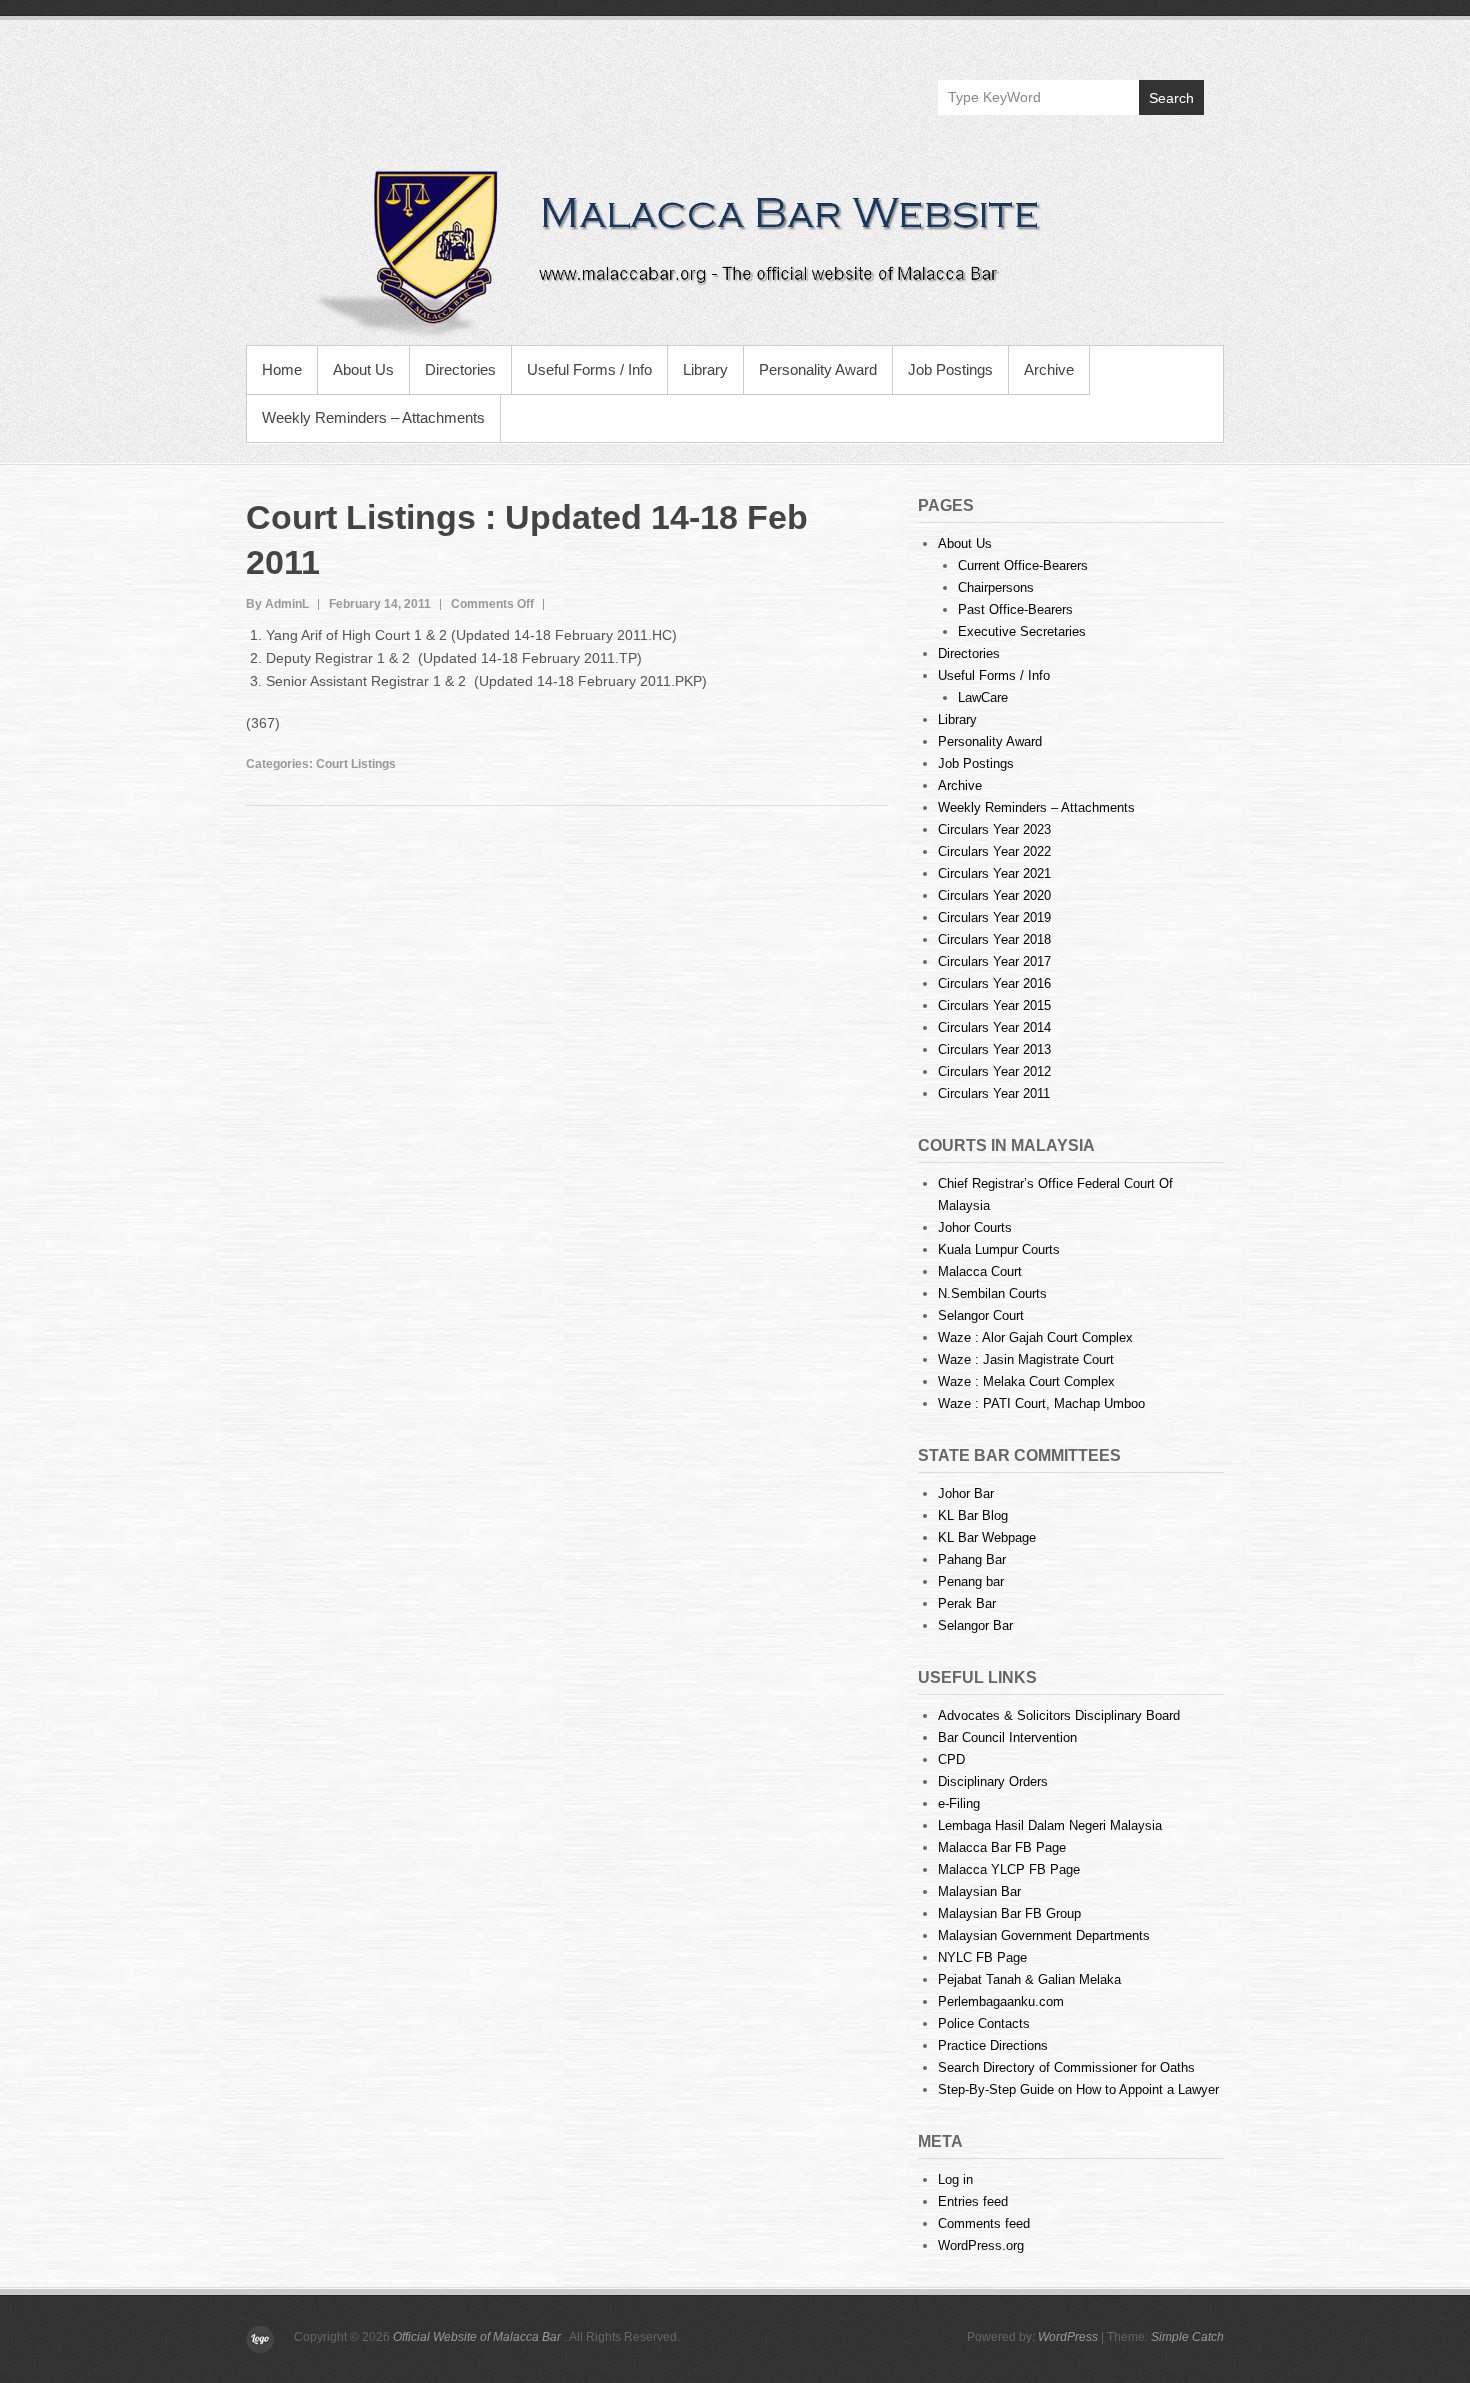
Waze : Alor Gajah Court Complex (1035, 1337)
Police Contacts (984, 2023)
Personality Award (818, 369)
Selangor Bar (975, 1625)
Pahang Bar (972, 1559)
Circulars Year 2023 (994, 829)
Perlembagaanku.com (1001, 2001)
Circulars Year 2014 (994, 1027)
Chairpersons (996, 587)
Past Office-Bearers (1015, 609)
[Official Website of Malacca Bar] (735, 250)
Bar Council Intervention (1007, 1737)
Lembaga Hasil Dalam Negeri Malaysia (1050, 1825)
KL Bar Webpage (987, 1537)
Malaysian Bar (979, 1891)
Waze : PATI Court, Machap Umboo (1041, 1403)
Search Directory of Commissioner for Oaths (1066, 2067)
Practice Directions (993, 2045)
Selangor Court (981, 1315)
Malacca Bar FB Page (1002, 1847)
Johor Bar (966, 1493)
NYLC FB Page (982, 1957)
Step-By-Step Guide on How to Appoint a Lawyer (1078, 2089)
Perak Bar (967, 1603)
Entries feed (973, 2201)
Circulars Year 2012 (994, 1071)
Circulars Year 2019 (994, 917)
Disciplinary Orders (993, 1781)
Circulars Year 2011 (994, 1093)
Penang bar (971, 1581)
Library (705, 369)
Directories (460, 369)
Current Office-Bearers (1023, 565)
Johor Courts (975, 1227)
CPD (951, 1759)
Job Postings (950, 369)
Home (282, 369)
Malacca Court (980, 1271)
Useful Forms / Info (589, 369)
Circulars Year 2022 (994, 851)
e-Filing (959, 1803)
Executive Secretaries (1022, 631)
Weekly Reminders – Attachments (373, 417)
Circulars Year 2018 (994, 939)
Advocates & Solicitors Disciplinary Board (1059, 1715)
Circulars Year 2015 (994, 1005)
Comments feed (984, 2223)
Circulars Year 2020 (994, 895)
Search (1171, 98)
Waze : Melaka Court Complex (1026, 1381)
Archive (1049, 369)
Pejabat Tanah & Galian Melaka (1029, 1979)
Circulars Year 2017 (994, 961)
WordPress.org (981, 2245)
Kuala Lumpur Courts (999, 1249)
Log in (955, 2179)
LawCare (983, 697)
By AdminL (277, 604)
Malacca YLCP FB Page (1009, 1869)
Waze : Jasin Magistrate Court (1026, 1359)
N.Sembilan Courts (992, 1293)
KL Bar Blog (973, 1515)
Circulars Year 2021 (994, 873)
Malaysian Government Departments (1044, 1935)
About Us (363, 369)
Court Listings (356, 764)
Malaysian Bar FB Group (1009, 1913)
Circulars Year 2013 (994, 1049)
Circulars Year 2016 (994, 983)
